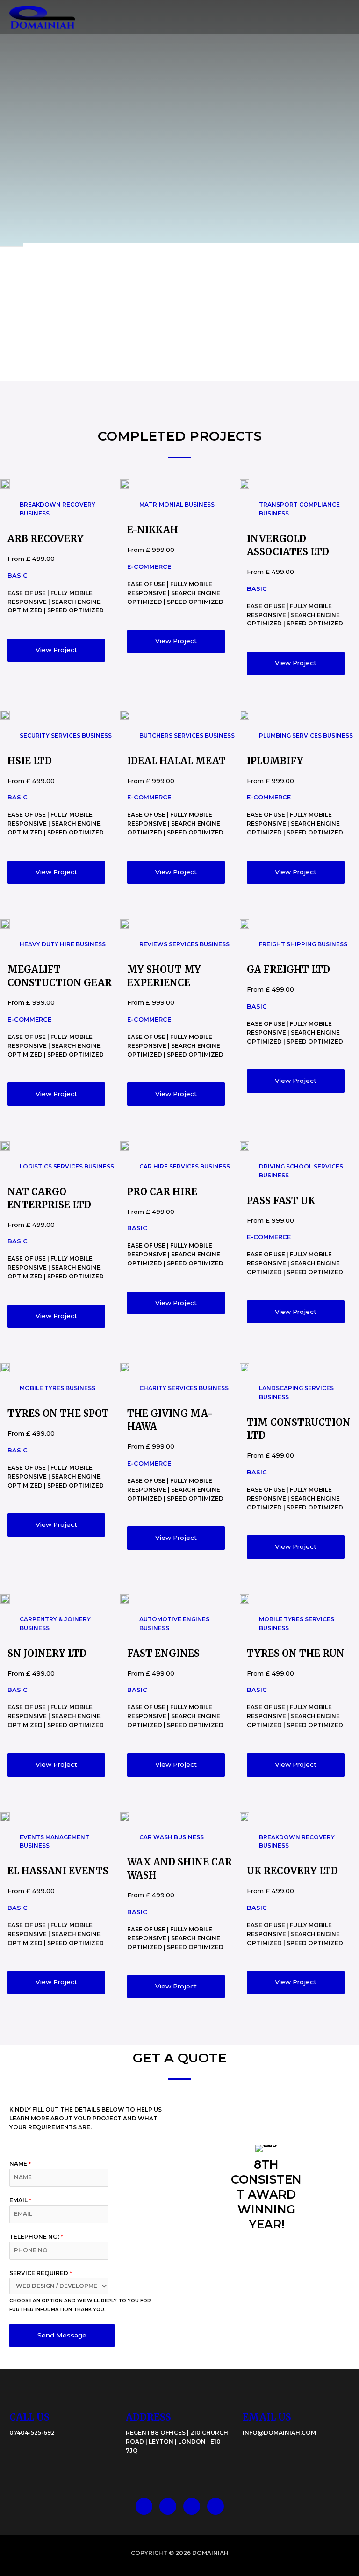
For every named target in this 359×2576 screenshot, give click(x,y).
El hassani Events (58, 1871)
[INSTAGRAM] (168, 2506)
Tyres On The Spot (58, 1413)
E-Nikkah (153, 530)
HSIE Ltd (30, 761)
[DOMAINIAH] (42, 17)
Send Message (62, 2335)
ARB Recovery (46, 539)
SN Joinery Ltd (47, 1653)
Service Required (41, 2273)
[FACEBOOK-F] (144, 2506)
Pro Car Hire (162, 1192)
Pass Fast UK (281, 1201)
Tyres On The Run (296, 1653)
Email (20, 2200)
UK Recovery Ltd (292, 1871)
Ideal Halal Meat (176, 761)
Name (20, 2164)
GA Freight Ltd (288, 969)
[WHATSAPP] (192, 2506)
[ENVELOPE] (215, 2506)
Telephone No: (36, 2237)
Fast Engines (163, 1653)
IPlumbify (275, 761)
